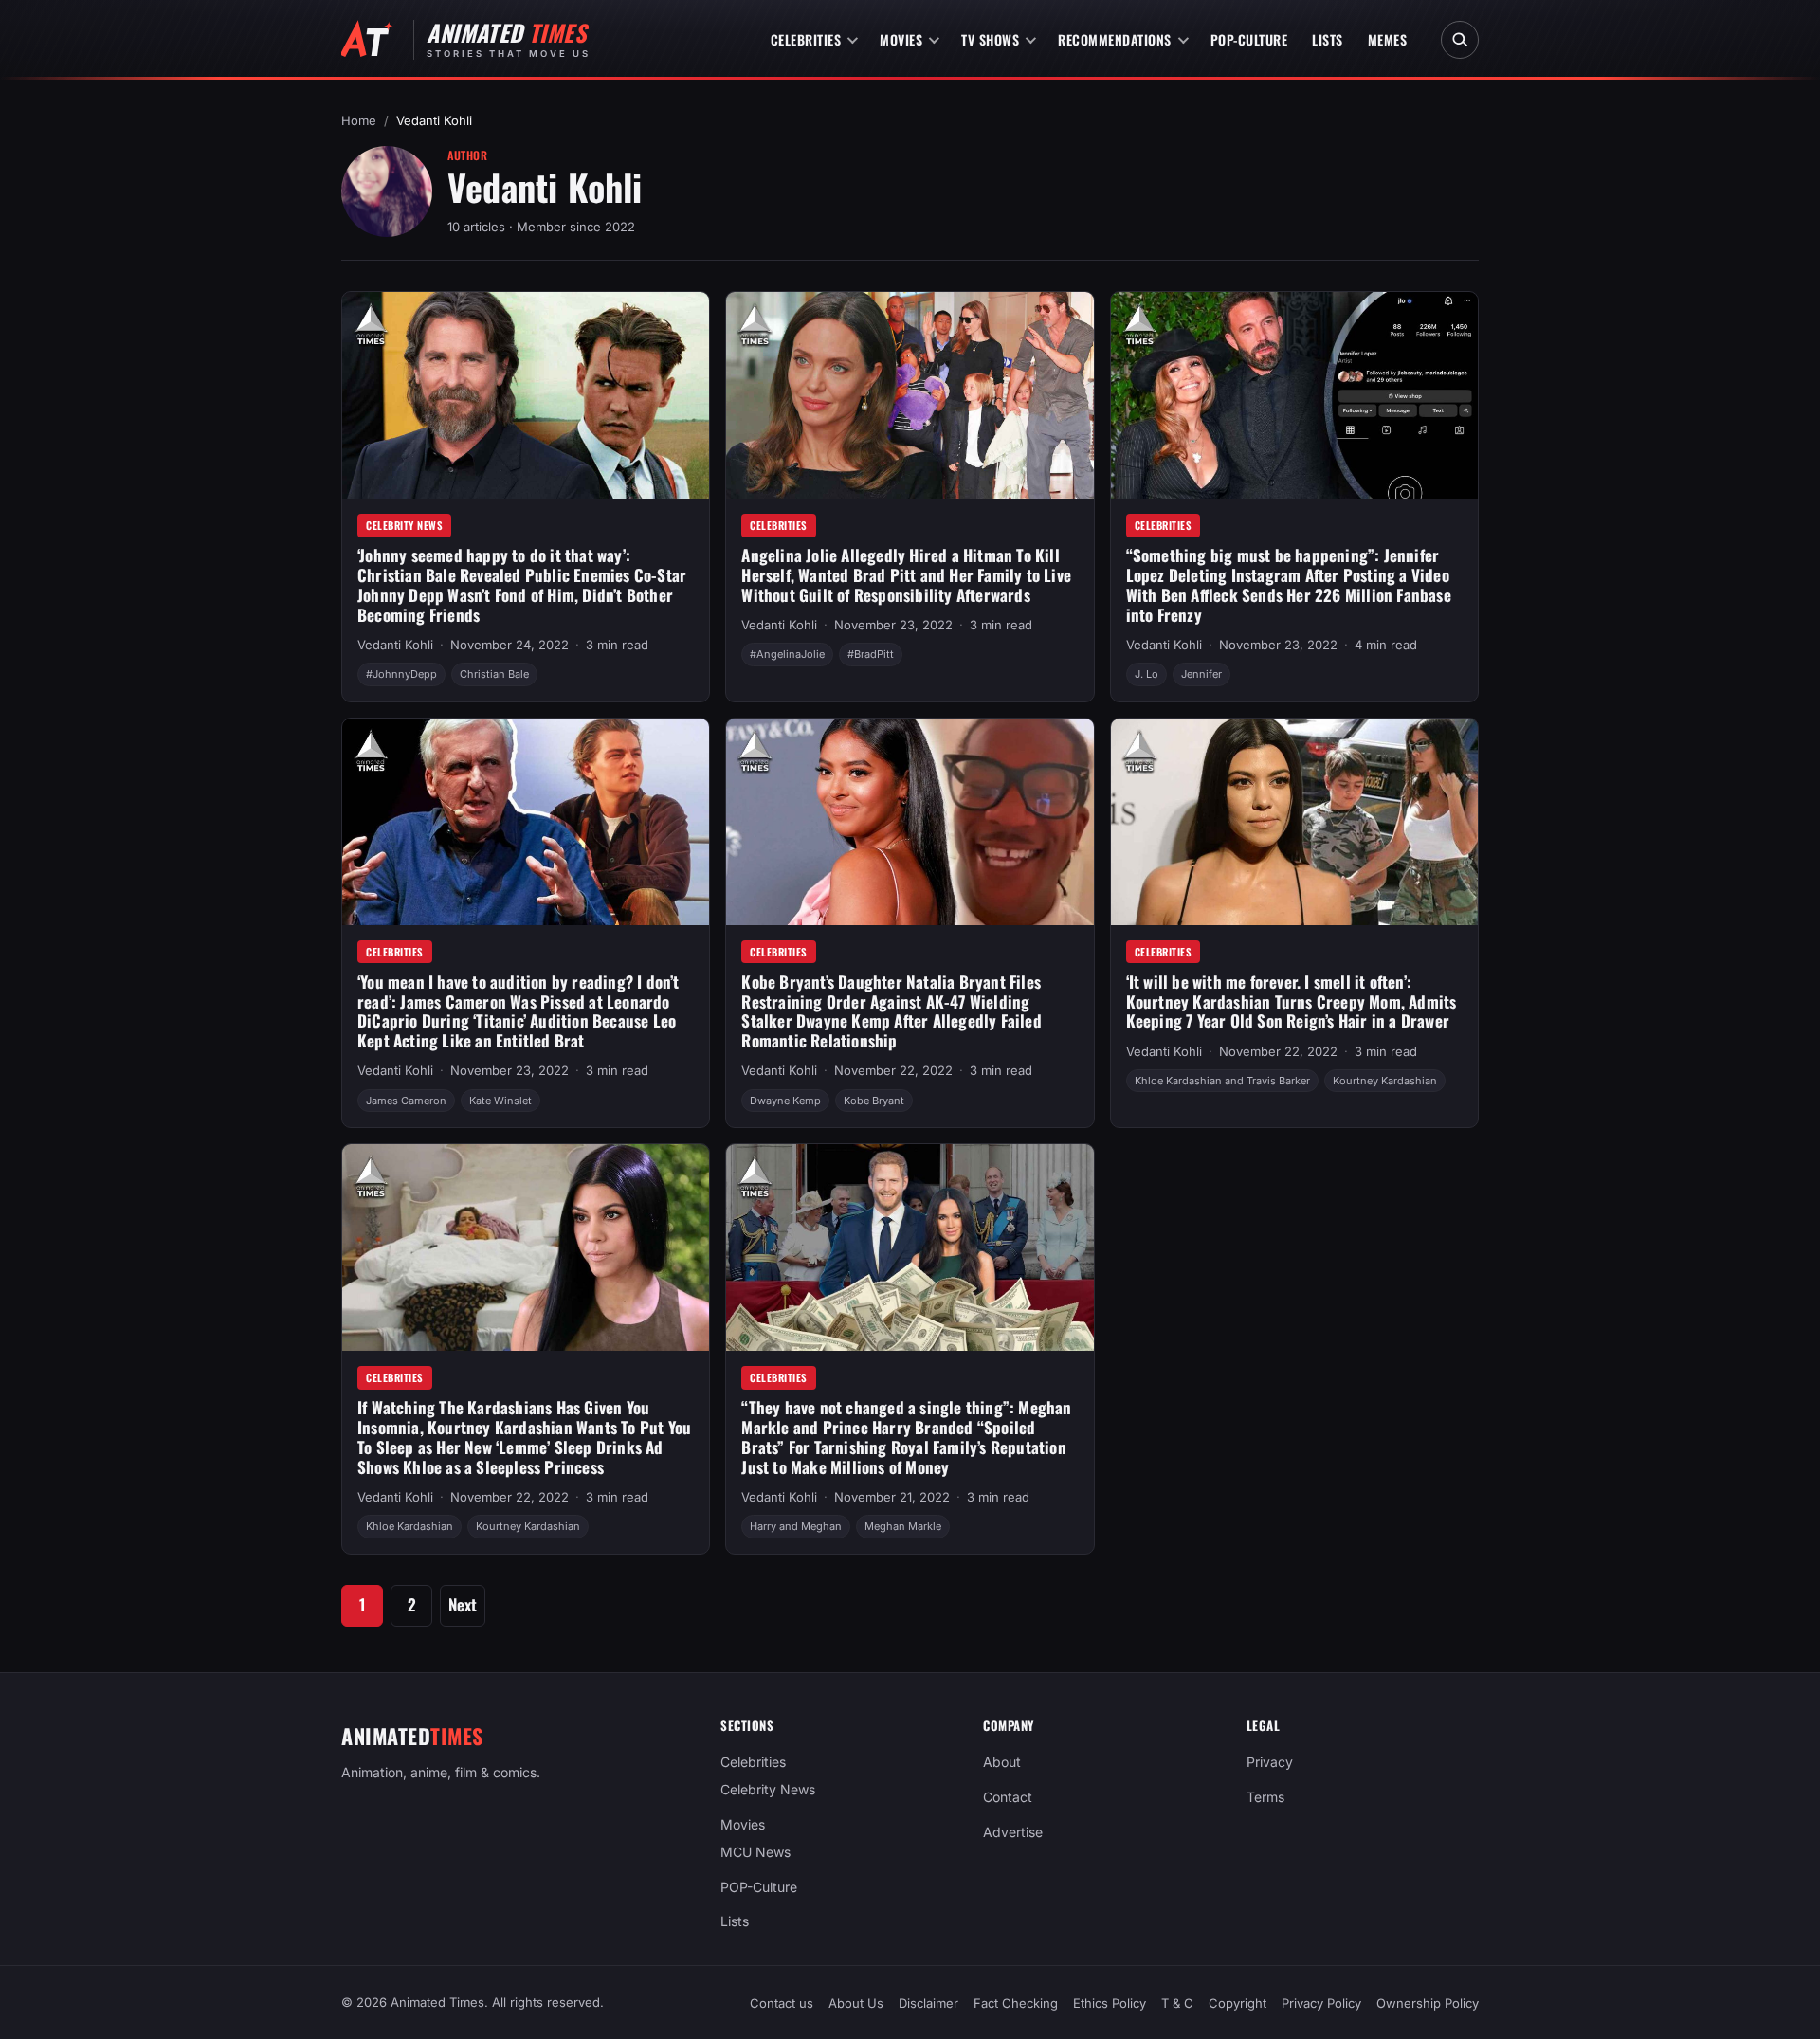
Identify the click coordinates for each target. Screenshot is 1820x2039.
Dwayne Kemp (785, 1101)
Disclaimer (928, 2003)
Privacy (1270, 1762)
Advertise (1013, 1832)
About (1002, 1762)
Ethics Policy (1110, 2003)
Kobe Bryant (874, 1101)
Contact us (782, 2003)
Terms (1265, 1797)
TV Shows (990, 39)
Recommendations (1115, 39)
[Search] (1460, 40)
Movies (901, 39)
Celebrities (806, 39)
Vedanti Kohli (395, 645)
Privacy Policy (1321, 2003)
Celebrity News (404, 525)
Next (463, 1604)
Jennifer (1201, 674)
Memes (1388, 39)
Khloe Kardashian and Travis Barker (1222, 1081)
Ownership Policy (1428, 2003)
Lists (1328, 39)
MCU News (755, 1851)
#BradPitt (871, 654)
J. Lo (1147, 674)
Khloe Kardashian (409, 1526)
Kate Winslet (500, 1101)
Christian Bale (494, 674)
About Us (856, 2003)
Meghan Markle (903, 1526)
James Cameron (406, 1101)
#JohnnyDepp (401, 674)
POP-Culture (1249, 39)
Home (359, 120)
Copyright (1238, 2003)
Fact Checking (1016, 2003)
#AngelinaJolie (787, 654)
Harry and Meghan (796, 1526)
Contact (1008, 1797)
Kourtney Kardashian (1385, 1081)
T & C (1177, 2003)
